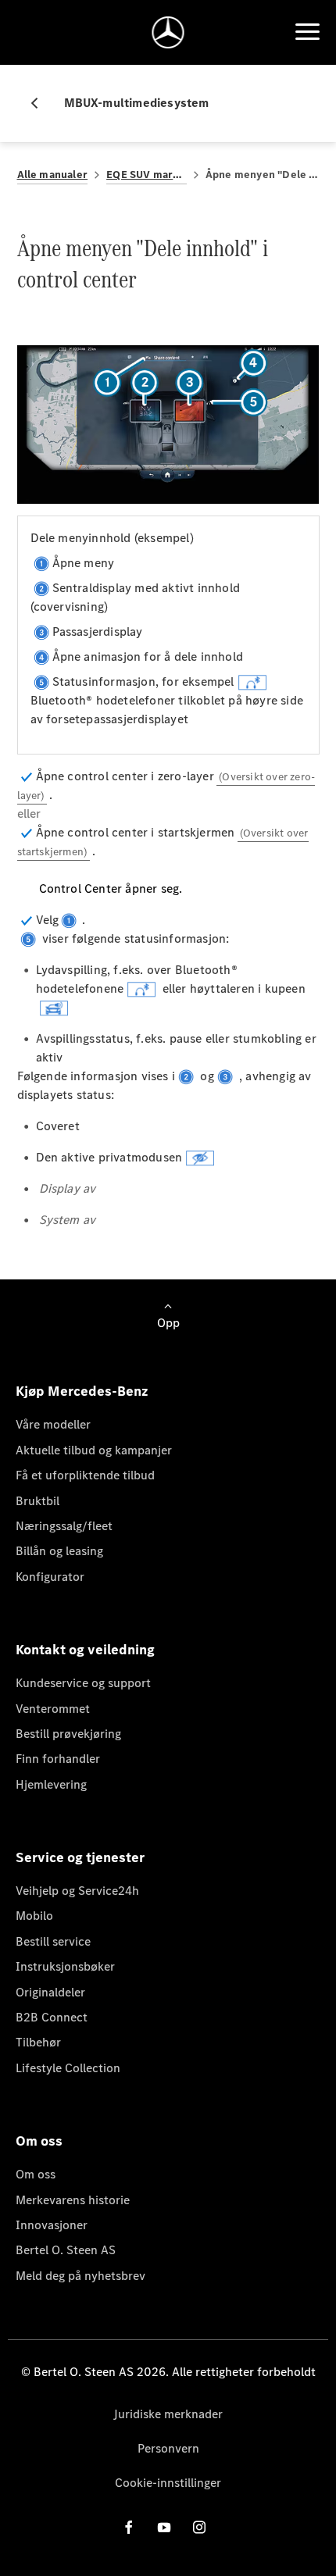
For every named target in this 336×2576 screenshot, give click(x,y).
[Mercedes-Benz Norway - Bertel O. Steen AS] (168, 32)
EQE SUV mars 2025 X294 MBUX (147, 175)
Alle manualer (53, 175)
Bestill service (53, 1941)
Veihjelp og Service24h (77, 1891)
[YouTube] (164, 2527)
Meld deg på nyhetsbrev (80, 2276)
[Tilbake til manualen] (41, 103)
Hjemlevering (51, 1784)
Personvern (168, 2448)
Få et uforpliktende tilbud (85, 1475)
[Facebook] (129, 2527)
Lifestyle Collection (68, 2068)
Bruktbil (38, 1501)
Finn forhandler (58, 1759)
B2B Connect (52, 2017)
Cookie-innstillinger (168, 2483)
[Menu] (307, 32)
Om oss (36, 2174)
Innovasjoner (52, 2225)
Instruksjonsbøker (65, 1966)
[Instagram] (199, 2527)
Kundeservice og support (83, 1683)
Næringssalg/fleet (64, 1526)
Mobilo (34, 1916)
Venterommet (53, 1709)
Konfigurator (50, 1577)
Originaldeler (50, 1992)
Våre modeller (53, 1424)
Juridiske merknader (168, 2414)
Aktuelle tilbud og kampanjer (94, 1450)
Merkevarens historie (73, 2200)
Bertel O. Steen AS (66, 2250)
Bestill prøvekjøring (68, 1734)
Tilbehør (38, 2042)
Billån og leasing (59, 1551)
